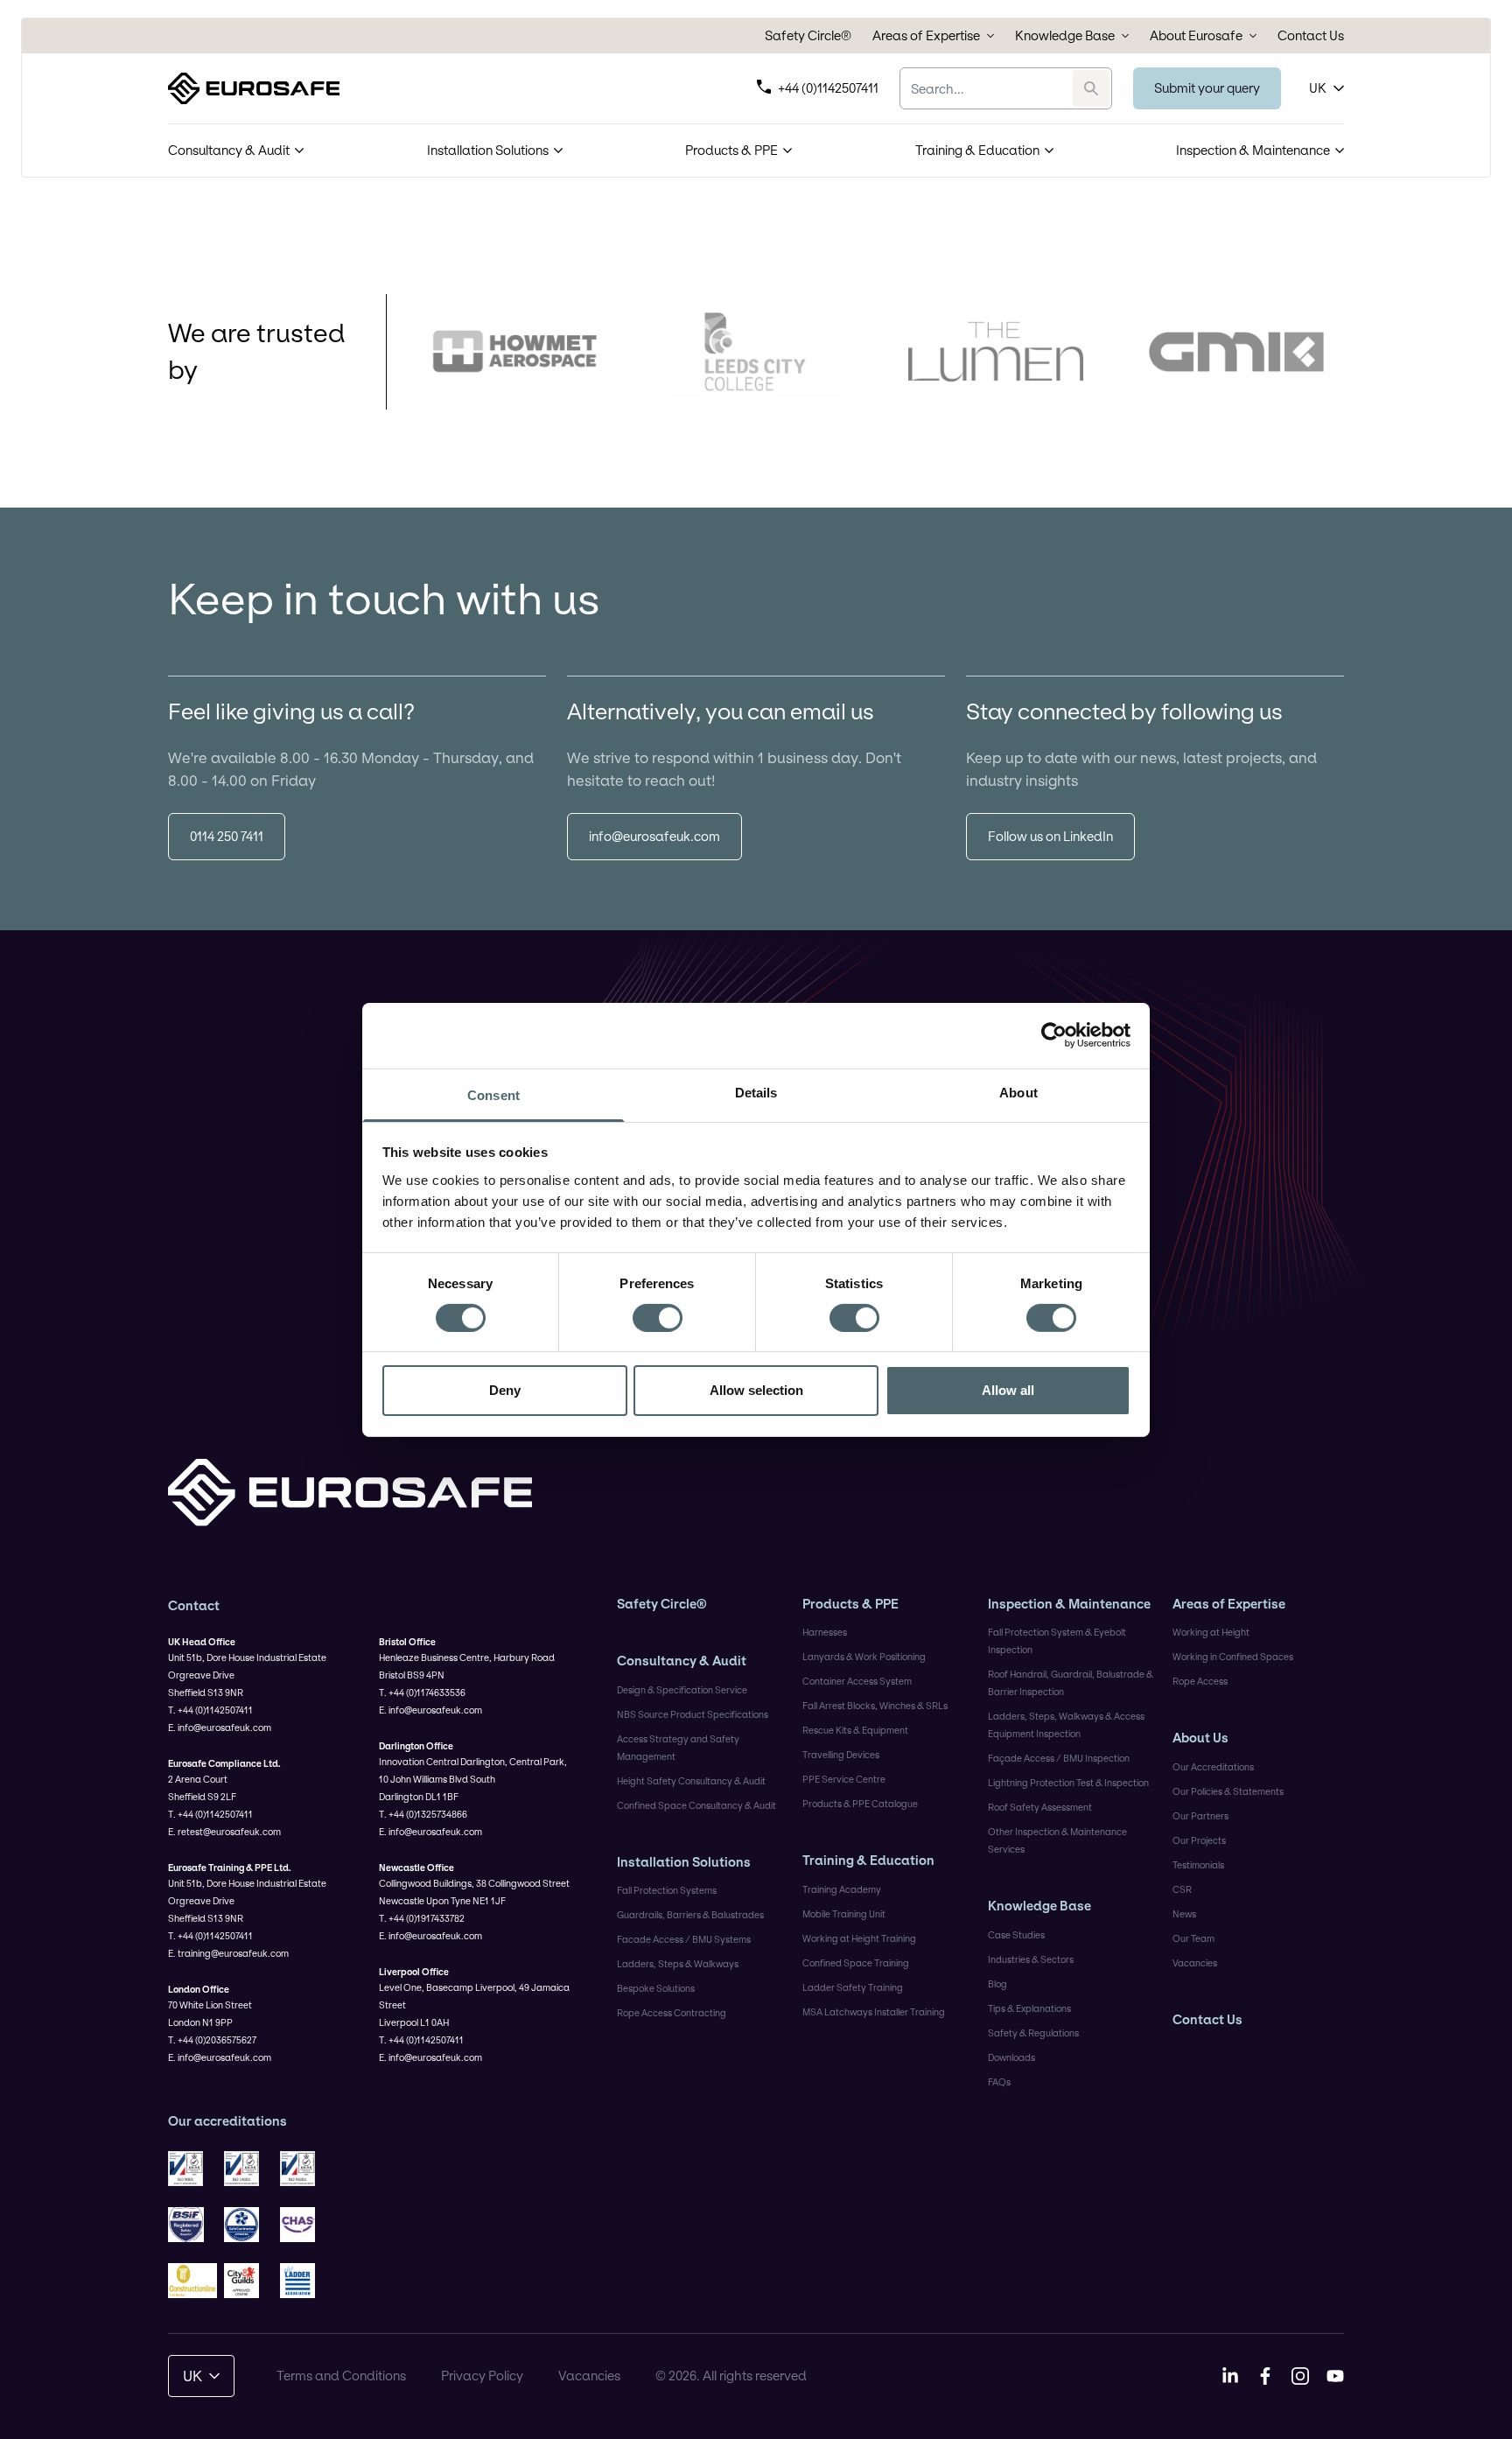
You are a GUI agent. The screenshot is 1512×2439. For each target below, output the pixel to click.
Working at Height (1211, 1632)
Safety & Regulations (1033, 2033)
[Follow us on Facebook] (1265, 2376)
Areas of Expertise (926, 36)
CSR (1182, 1889)
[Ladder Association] (304, 2281)
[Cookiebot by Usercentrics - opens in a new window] (1054, 1035)
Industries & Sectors (1031, 1959)
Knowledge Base (1065, 36)
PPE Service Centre (844, 1779)
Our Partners (1200, 1816)
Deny (505, 1390)
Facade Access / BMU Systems (684, 1939)
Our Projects (1199, 1840)
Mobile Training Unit (844, 1914)
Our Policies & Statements (1228, 1791)
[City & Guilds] (248, 2281)
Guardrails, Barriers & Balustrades (690, 1915)
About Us (1200, 1738)
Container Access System (857, 1681)
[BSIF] (192, 2225)
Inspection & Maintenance (1253, 150)
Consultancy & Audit (229, 150)
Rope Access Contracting (672, 2013)
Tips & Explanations (1029, 2008)
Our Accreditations (1213, 1767)
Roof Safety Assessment (1040, 1807)
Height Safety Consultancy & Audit (691, 1781)
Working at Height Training (859, 1938)
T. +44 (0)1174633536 (422, 1693)
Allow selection (756, 1390)
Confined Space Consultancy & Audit (696, 1805)
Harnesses (825, 1632)
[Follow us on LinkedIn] (1230, 2376)
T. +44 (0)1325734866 (423, 1814)
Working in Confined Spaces (1233, 1657)
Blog (997, 1984)
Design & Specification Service (682, 1690)
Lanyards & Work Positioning (864, 1657)
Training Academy (842, 1889)
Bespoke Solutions (656, 1988)
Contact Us (1311, 36)
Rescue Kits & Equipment (855, 1730)
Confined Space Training (856, 1963)
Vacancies (1195, 1963)
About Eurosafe (1196, 36)
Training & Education (977, 150)
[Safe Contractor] (248, 2225)
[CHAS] (304, 2225)
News (1184, 1914)
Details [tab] (756, 1092)
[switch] (658, 1318)
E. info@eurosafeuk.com (220, 1728)
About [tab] (1018, 1092)
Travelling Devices (841, 1755)
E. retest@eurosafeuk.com (224, 1832)
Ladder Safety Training (853, 1987)
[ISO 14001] (248, 2169)
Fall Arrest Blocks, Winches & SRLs (875, 1706)
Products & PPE (731, 150)
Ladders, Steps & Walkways (678, 1964)
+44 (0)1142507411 (828, 88)
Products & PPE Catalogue (860, 1804)
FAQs (999, 2082)
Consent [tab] (493, 1094)
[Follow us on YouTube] (1335, 2376)
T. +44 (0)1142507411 (210, 1710)
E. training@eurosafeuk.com (228, 1953)
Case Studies (1016, 1935)
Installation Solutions (488, 150)
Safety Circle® (808, 36)
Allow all (1008, 1390)
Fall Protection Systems (667, 1890)
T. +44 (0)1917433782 (422, 1918)
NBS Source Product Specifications (693, 1714)
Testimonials (1198, 1865)
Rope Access (1200, 1681)
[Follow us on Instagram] (1300, 2376)
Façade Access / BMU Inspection (1059, 1758)
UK (1318, 88)
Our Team (1193, 1938)
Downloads (1011, 2057)
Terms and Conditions (341, 2376)
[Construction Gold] (192, 2281)
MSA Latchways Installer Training (874, 2012)
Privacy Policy (482, 2376)
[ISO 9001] (192, 2169)
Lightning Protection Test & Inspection (1068, 1783)
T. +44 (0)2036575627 (212, 2040)
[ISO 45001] (304, 2169)
